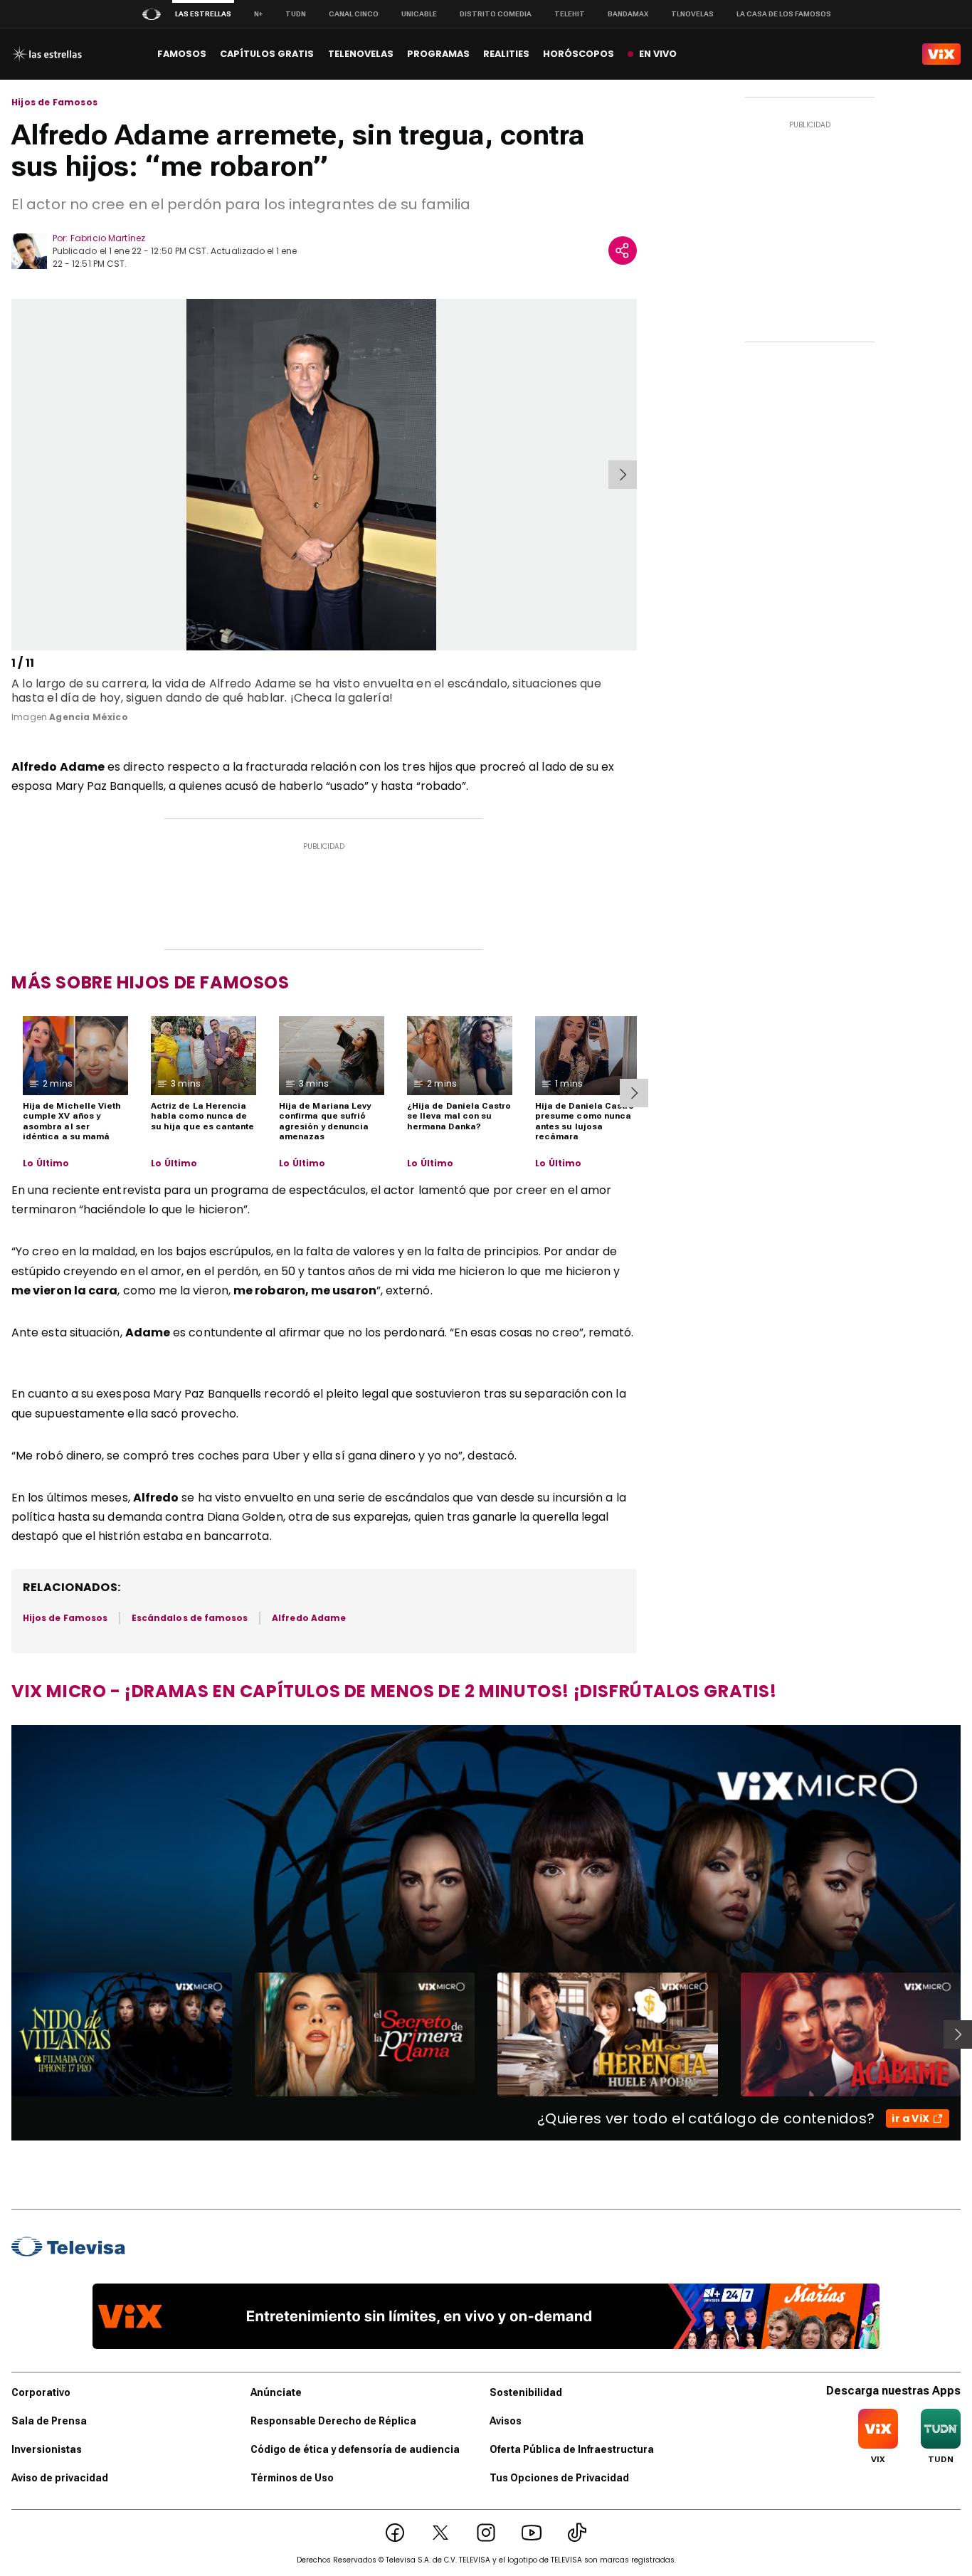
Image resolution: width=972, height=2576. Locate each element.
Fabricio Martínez (108, 238)
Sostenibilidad (526, 2392)
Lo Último (46, 1163)
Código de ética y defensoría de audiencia (355, 2449)
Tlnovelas (692, 14)
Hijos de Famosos (54, 102)
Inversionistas (47, 2449)
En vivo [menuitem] (658, 54)
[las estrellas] (47, 54)
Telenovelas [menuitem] (361, 54)
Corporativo (41, 2392)
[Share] (623, 250)
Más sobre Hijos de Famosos (150, 982)
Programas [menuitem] (438, 54)
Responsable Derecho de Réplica (333, 2421)
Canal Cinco (354, 14)
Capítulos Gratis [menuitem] (267, 54)
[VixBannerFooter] (486, 2316)
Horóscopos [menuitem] (579, 54)
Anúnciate (276, 2392)
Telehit (570, 14)
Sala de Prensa (49, 2421)
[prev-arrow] (14, 475)
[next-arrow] (623, 475)
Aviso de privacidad (60, 2478)
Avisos (506, 2421)
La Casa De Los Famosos (784, 14)
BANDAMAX (628, 14)
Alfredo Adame (309, 1618)
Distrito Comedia (496, 14)
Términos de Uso (292, 2478)
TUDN (296, 14)
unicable (419, 14)
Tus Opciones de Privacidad (559, 2478)
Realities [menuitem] (506, 54)
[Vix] (941, 54)
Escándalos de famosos (190, 1618)
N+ (258, 14)
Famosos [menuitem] (182, 54)
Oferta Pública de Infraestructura (572, 2449)
